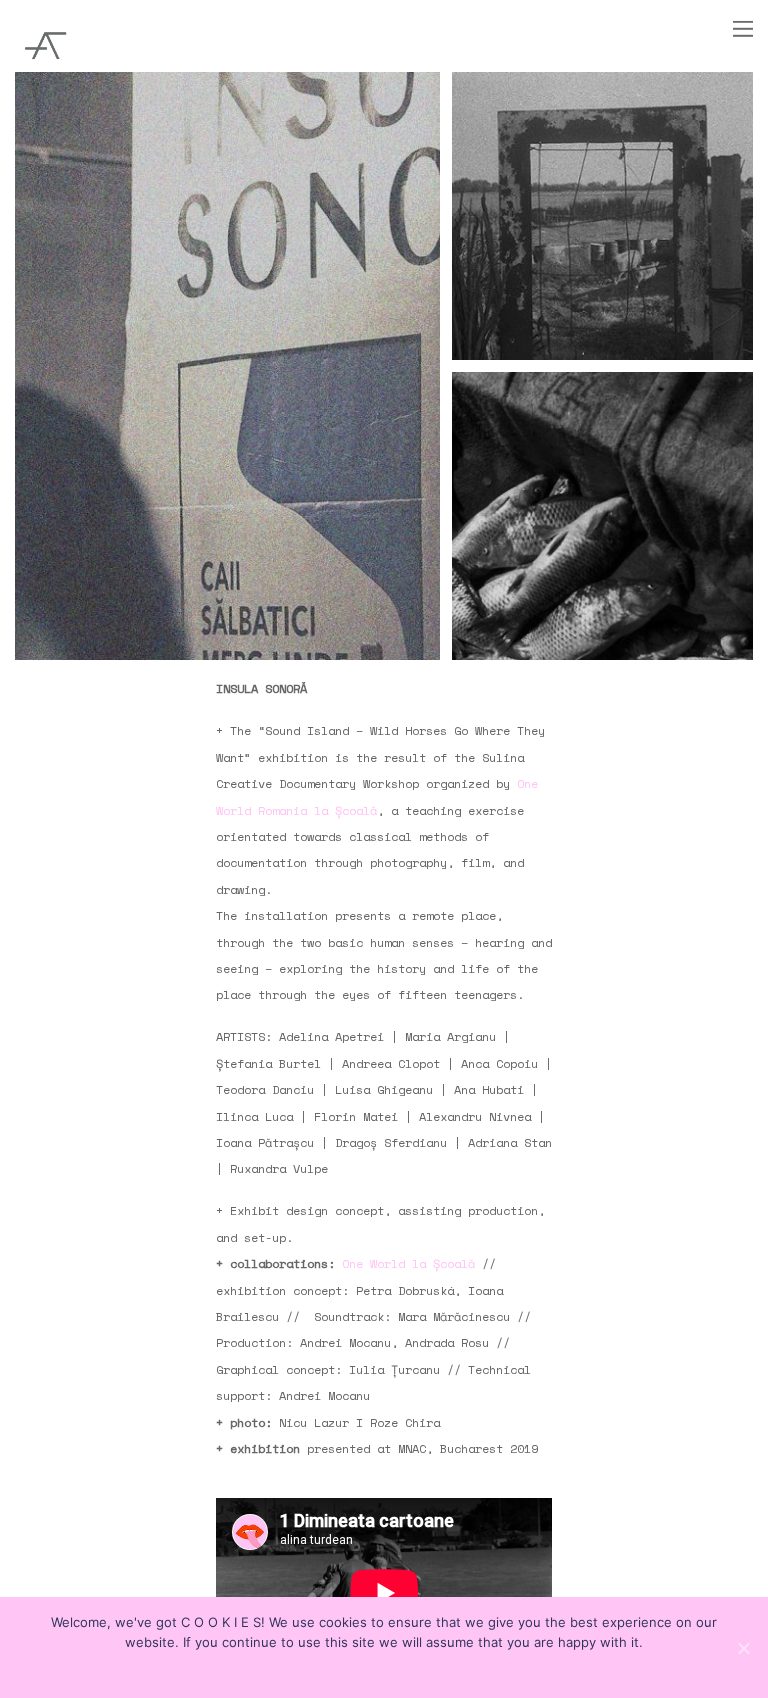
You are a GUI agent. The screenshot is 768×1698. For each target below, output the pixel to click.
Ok (370, 1668)
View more (227, 366)
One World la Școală (412, 1263)
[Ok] (743, 1648)
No (398, 1668)
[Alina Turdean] (45, 65)
